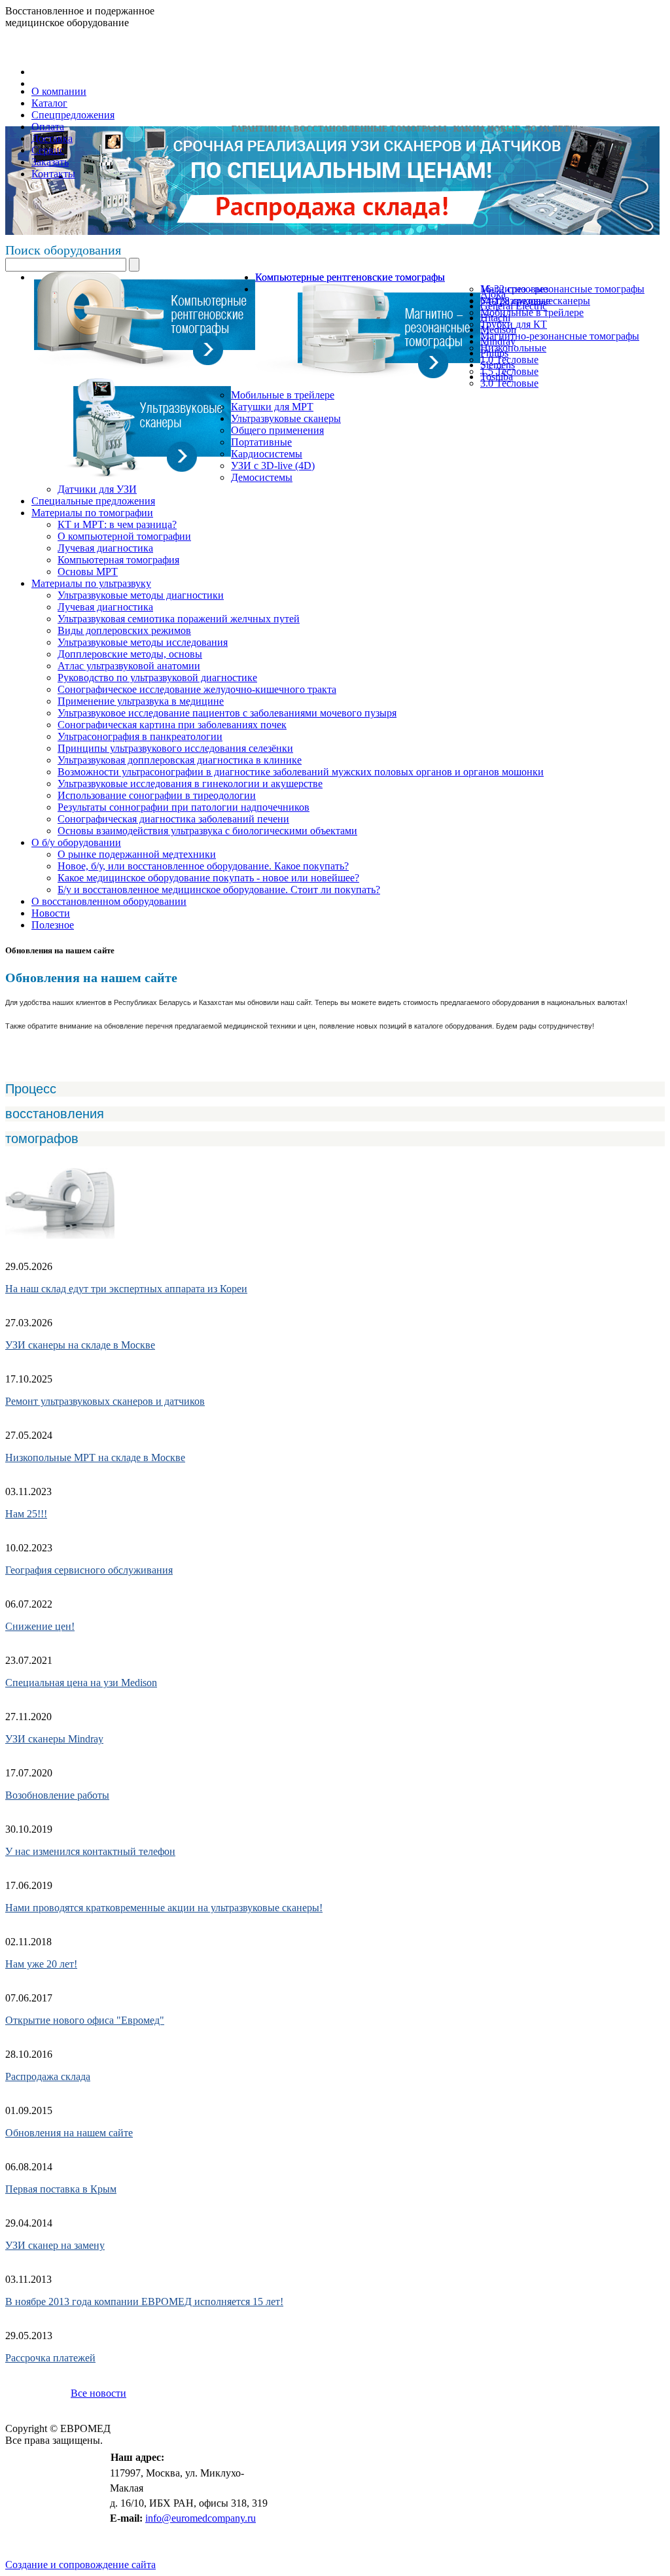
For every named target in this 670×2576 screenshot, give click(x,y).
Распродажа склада (48, 2076)
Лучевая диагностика (105, 548)
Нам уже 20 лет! (41, 1964)
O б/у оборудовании (76, 842)
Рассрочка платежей (50, 2358)
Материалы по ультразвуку (91, 583)
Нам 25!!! (26, 1514)
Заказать (50, 162)
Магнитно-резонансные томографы (560, 336)
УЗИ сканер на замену (55, 2245)
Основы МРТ (88, 572)
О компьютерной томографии (124, 536)
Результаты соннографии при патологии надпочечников (184, 807)
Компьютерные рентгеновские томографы (350, 277)
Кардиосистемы (267, 454)
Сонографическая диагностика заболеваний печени (173, 819)
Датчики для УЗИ (97, 489)
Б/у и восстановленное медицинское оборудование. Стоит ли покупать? (219, 890)
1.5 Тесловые (509, 371)
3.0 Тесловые (509, 383)
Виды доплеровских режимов (124, 630)
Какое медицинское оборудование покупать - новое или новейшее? (208, 878)
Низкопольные (513, 348)
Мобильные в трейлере (532, 312)
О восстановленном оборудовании (109, 901)
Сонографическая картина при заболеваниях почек (172, 725)
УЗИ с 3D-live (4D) (273, 466)
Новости (51, 913)
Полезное (53, 925)
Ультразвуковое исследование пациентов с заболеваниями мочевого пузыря (227, 713)
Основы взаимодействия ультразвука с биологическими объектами (207, 831)
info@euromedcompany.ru (201, 2518)
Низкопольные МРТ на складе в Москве (95, 1457)
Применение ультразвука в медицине (141, 701)
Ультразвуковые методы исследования (143, 642)
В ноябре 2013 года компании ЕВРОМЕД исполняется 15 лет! (144, 2302)
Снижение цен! (40, 1626)
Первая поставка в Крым (61, 2189)
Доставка (52, 138)
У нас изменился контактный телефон (90, 1851)
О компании (59, 91)
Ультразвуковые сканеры (286, 418)
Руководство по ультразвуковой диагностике (157, 678)
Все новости (98, 2393)
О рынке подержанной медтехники (137, 854)
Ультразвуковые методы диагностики (141, 595)
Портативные (261, 442)
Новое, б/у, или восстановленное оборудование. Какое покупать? (203, 866)
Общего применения (277, 430)
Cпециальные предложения (93, 501)
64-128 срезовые (517, 301)
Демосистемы (262, 477)
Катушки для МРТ (272, 407)
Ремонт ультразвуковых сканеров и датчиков (105, 1401)
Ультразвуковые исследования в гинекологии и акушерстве (190, 784)
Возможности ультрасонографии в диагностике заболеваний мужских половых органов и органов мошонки (301, 772)
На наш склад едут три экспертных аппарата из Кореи (126, 1289)
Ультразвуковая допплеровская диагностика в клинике (180, 760)
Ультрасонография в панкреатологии (140, 736)
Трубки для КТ (514, 324)
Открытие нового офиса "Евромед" (85, 2020)
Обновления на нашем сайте (69, 2133)
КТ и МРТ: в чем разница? (117, 524)
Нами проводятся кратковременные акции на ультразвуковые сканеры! (164, 1908)
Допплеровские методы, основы (130, 654)
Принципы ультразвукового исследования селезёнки (175, 748)
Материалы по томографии (92, 513)
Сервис (48, 150)
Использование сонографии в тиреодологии (157, 795)
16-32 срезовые (514, 289)
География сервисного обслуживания (89, 1570)
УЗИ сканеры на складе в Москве (80, 1345)
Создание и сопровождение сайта (80, 2565)
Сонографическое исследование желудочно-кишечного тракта (197, 689)
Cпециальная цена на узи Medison (81, 1683)
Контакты (53, 174)
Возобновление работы (57, 1795)
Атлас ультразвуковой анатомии (129, 666)
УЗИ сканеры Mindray (54, 1739)
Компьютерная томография (118, 560)
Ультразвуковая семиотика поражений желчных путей (179, 619)
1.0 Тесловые (509, 360)
